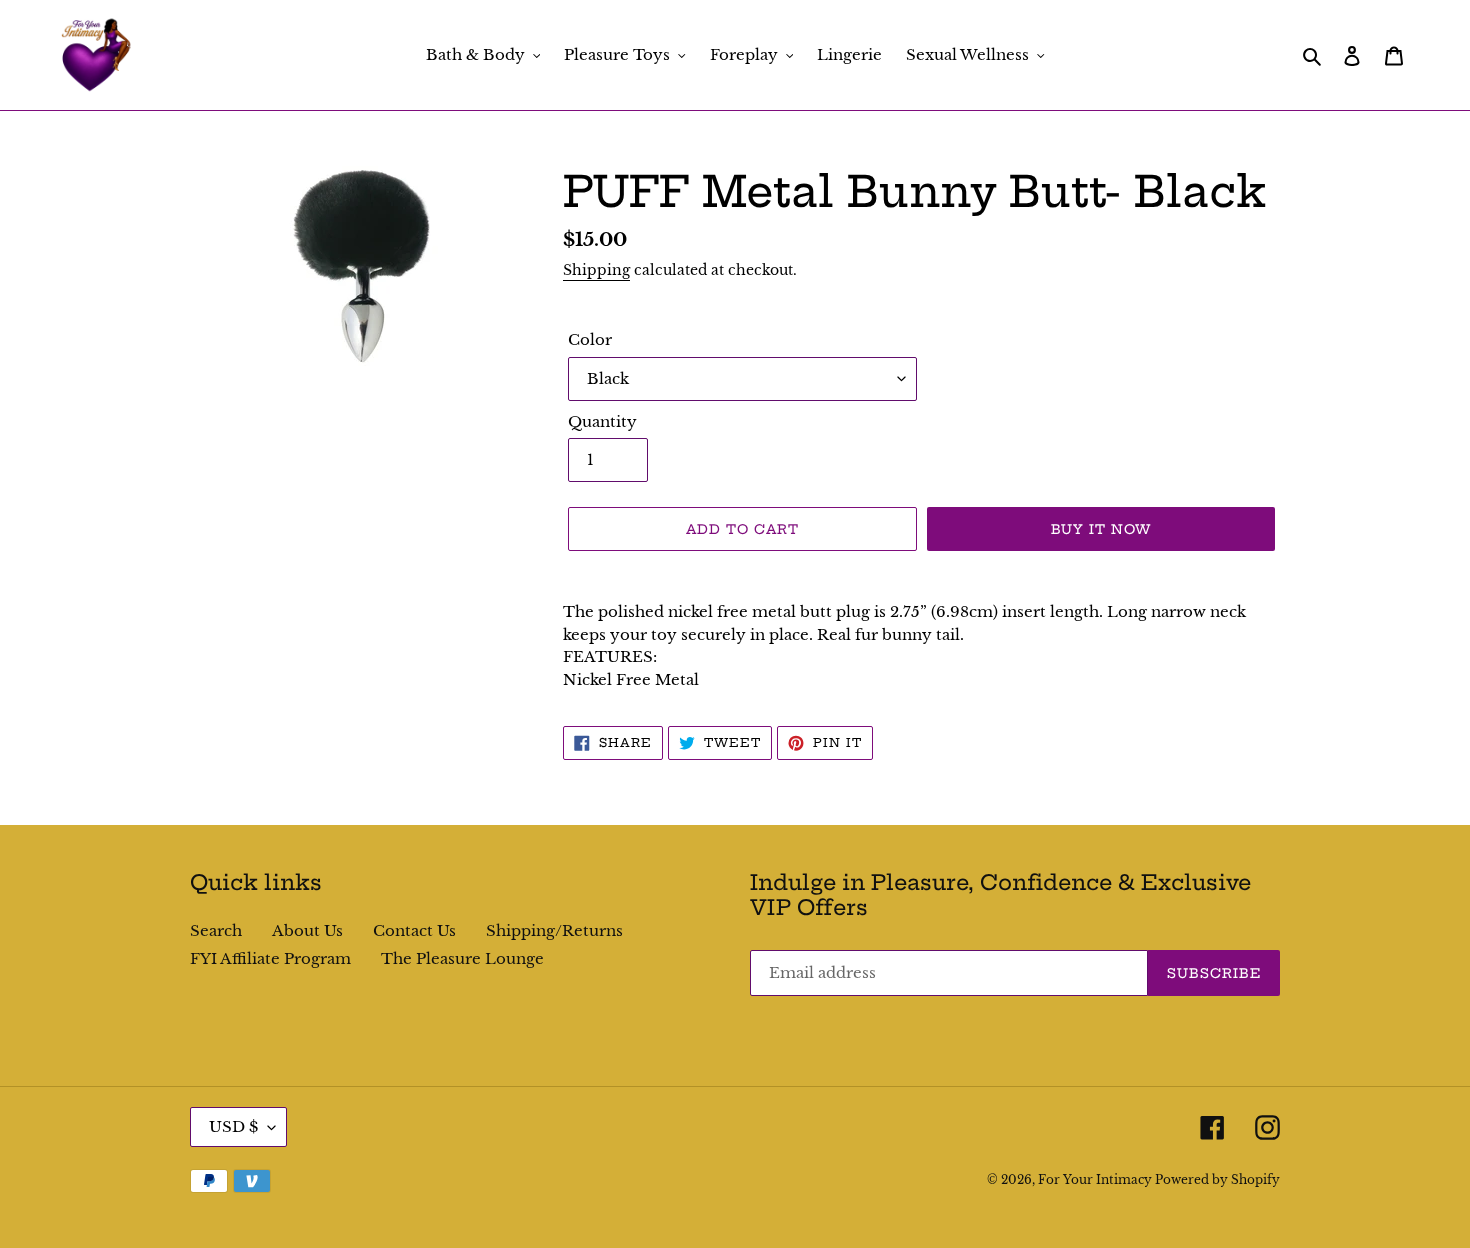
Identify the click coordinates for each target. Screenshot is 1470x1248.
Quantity (602, 421)
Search (216, 930)
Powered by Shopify (1217, 1179)
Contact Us (414, 930)
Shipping (596, 270)
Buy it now (1101, 529)
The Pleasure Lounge (462, 958)
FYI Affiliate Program (270, 958)
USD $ (233, 1126)
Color (590, 339)
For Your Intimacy (1096, 1179)
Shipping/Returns (554, 930)
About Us (307, 930)
